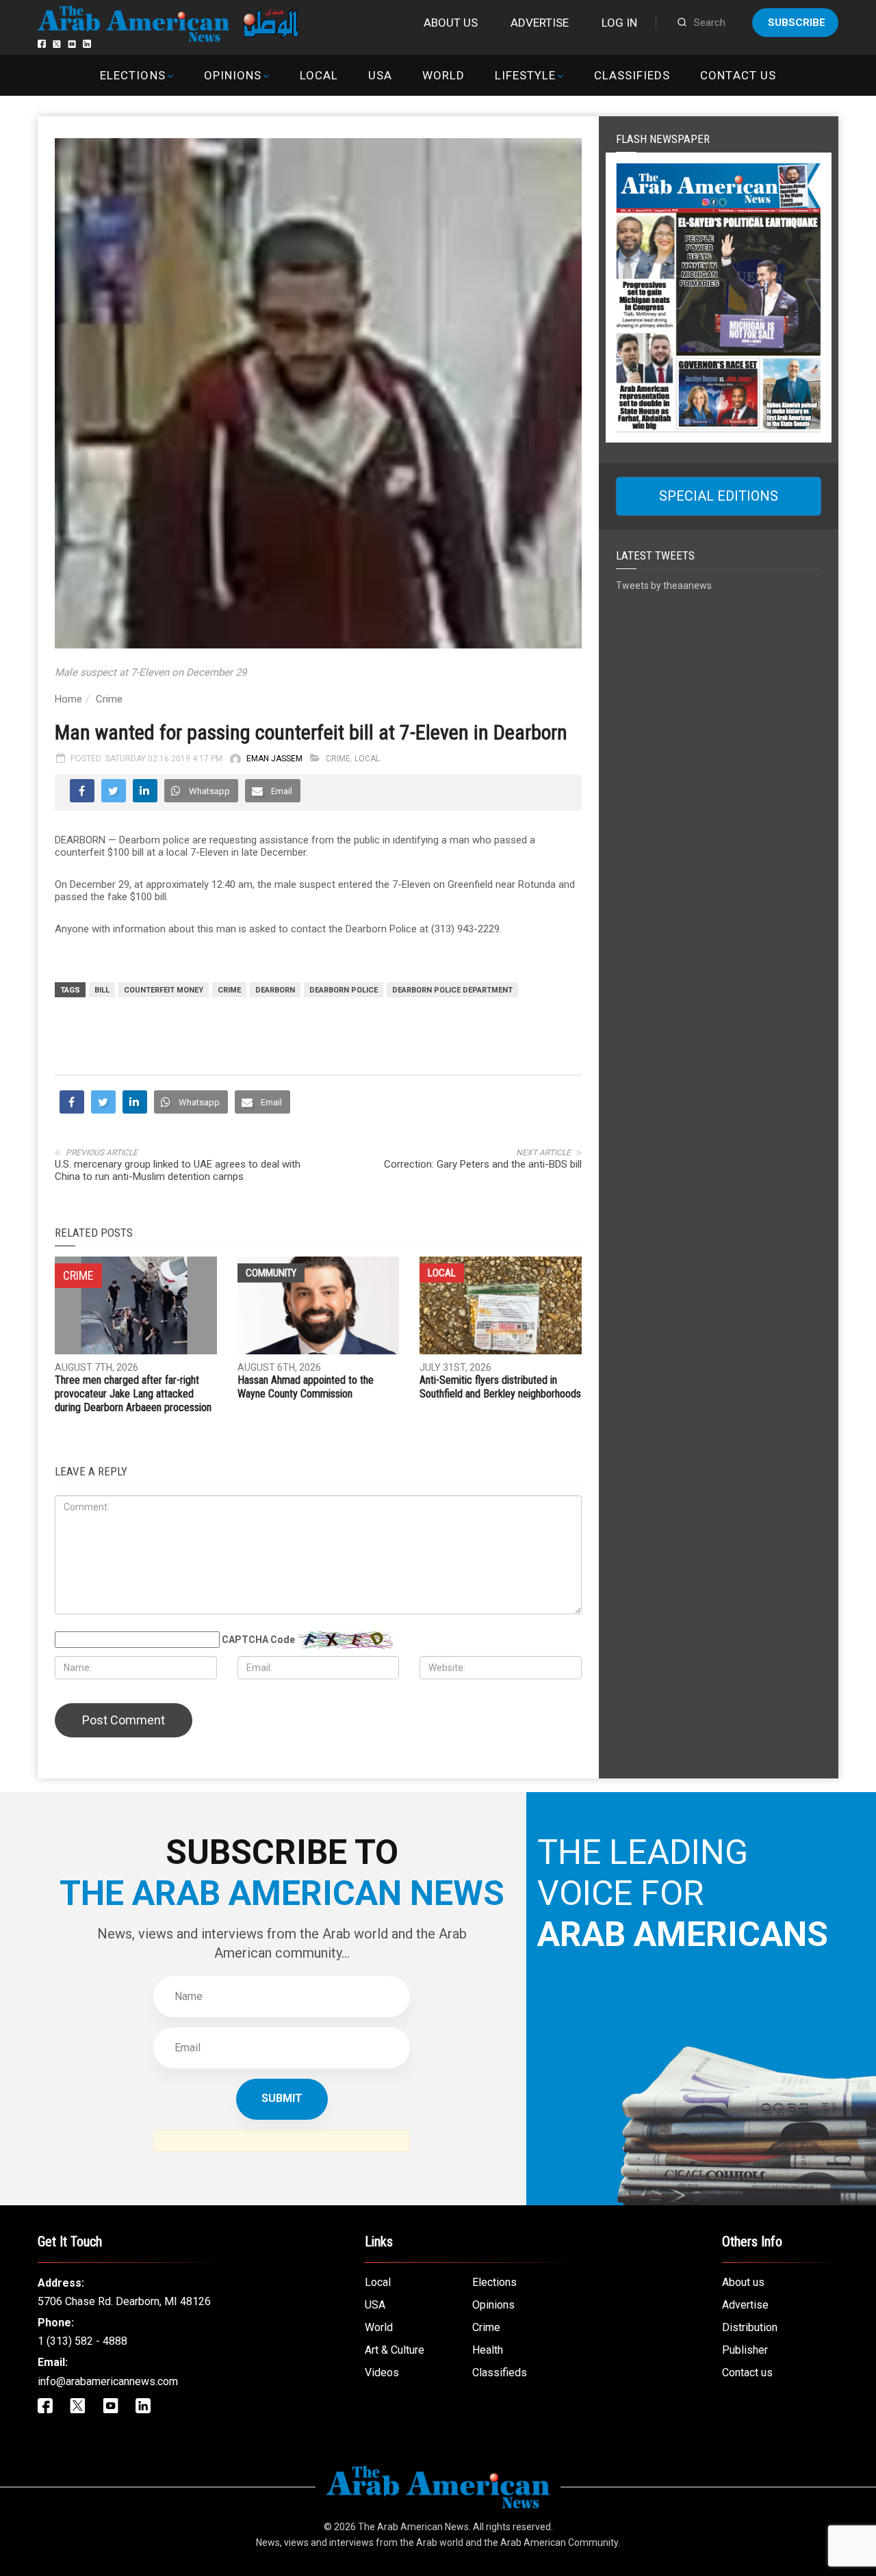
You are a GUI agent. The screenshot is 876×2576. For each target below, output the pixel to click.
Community (271, 1273)
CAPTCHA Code (258, 1640)
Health (488, 2350)
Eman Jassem (274, 759)
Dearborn (275, 990)
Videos (382, 2373)
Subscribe (797, 23)
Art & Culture (395, 2350)
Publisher (745, 2350)
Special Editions (719, 496)
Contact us (738, 75)
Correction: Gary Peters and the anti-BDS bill (483, 1164)
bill (102, 990)
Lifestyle (525, 75)
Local (319, 75)
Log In (619, 23)
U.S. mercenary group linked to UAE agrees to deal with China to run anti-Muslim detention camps (178, 1170)
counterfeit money (164, 990)
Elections (132, 75)
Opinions (233, 75)
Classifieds (632, 75)
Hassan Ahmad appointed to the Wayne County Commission (306, 1387)
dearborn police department (452, 990)
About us (451, 23)
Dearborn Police (344, 990)
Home (68, 699)
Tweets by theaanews (664, 586)
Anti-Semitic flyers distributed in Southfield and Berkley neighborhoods (500, 1387)
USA (380, 75)
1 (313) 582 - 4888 (82, 2341)
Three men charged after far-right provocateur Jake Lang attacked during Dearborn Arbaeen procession (133, 1394)
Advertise (540, 23)
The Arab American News (413, 2527)
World (443, 75)
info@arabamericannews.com (108, 2381)
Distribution (750, 2327)
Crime (109, 699)
